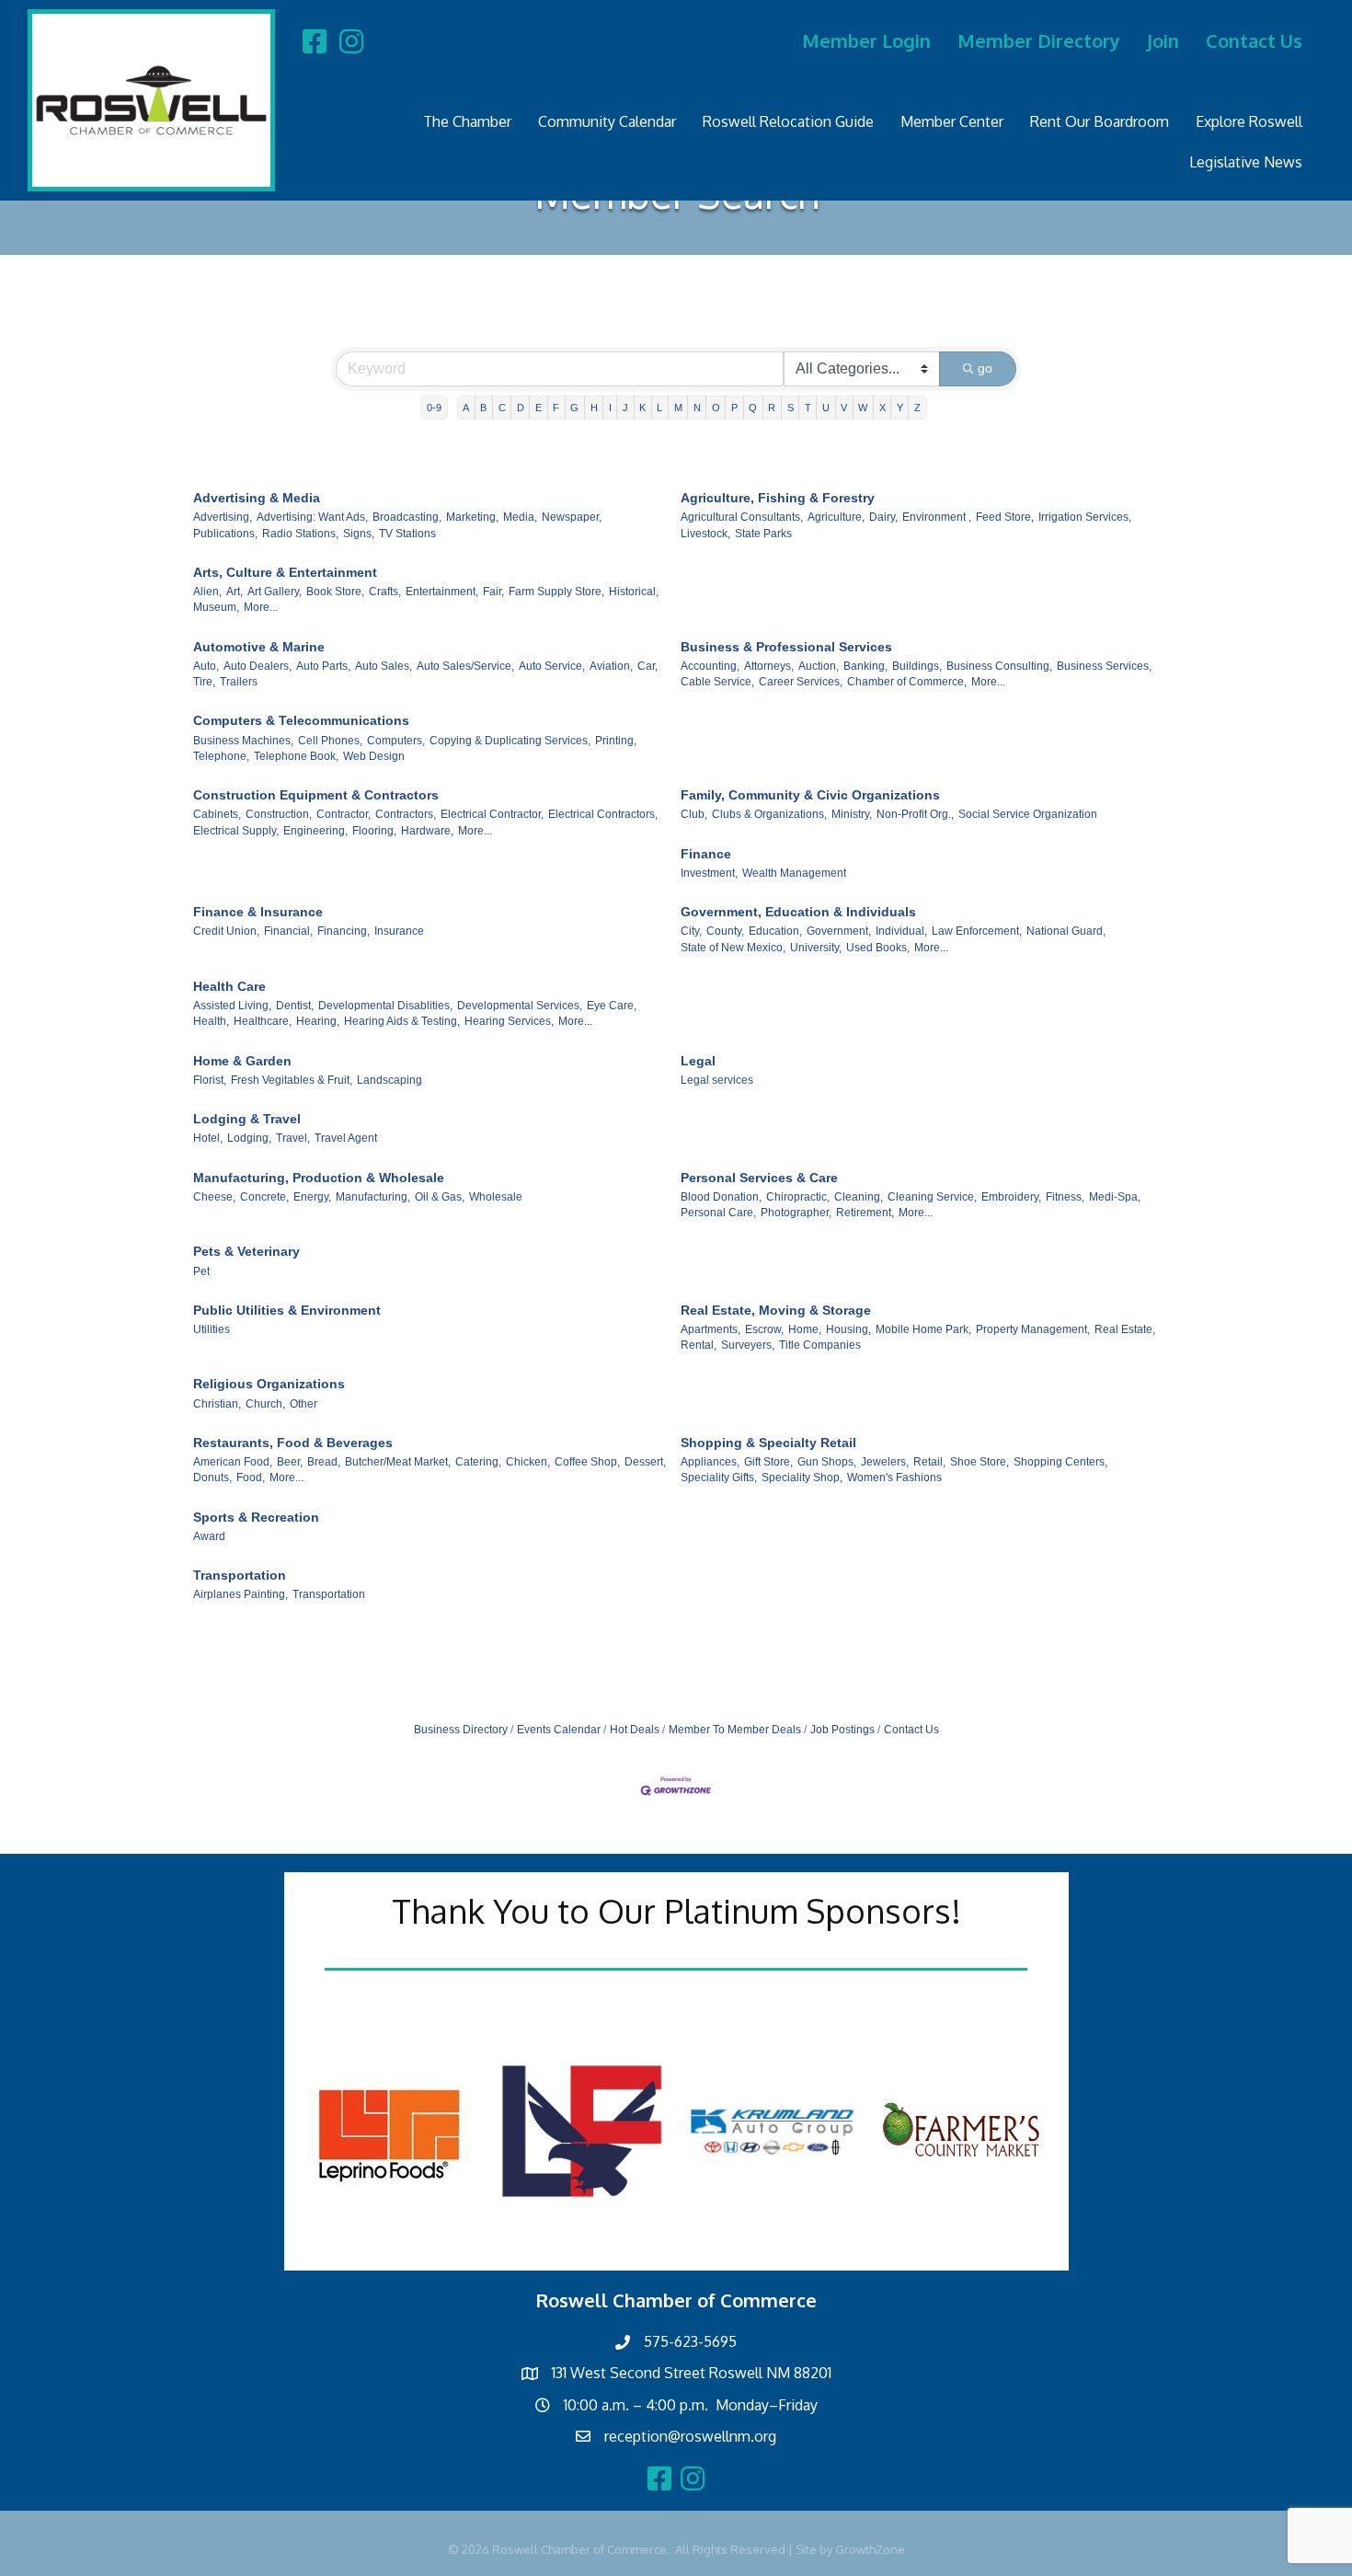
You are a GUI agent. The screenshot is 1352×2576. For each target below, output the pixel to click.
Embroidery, (1011, 1197)
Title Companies (820, 1345)
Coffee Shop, (587, 1462)
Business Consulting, (999, 666)
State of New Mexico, (733, 948)
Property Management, (1033, 1329)
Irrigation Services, (1085, 517)
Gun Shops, (827, 1462)
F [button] (556, 408)
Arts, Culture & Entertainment (285, 572)
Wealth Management (794, 873)
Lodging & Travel (247, 1119)
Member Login (866, 40)
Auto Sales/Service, (465, 666)
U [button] (826, 408)
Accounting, (710, 666)
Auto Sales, (384, 666)
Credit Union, (226, 931)
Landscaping (390, 1080)
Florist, (210, 1080)
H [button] (594, 408)
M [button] (678, 408)
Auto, (206, 666)
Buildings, (917, 666)
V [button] (844, 408)
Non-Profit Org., (915, 814)
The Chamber (467, 121)
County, (725, 931)
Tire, (204, 682)
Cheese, (214, 1197)
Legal (698, 1061)
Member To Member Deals (735, 1730)
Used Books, (878, 948)
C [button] (502, 408)
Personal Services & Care (759, 1178)
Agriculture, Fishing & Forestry (778, 498)
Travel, (293, 1138)
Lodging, (249, 1138)
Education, (775, 931)
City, (691, 931)
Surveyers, (748, 1345)
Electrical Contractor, (492, 814)
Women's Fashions (894, 1478)
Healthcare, (263, 1021)
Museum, (216, 607)
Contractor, (344, 814)
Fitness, (1065, 1197)
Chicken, (528, 1462)
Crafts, (385, 592)
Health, (211, 1021)
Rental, (699, 1345)
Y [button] (900, 408)
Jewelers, (885, 1462)
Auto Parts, (323, 666)
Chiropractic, (798, 1197)
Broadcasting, (407, 517)
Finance (706, 854)
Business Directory (461, 1730)
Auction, (819, 666)
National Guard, (1066, 931)
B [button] (483, 408)
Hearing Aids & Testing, (402, 1021)
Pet (201, 1271)
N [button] (697, 408)
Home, (805, 1329)
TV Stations (407, 534)
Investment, (709, 873)
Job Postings (842, 1730)
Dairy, (883, 517)
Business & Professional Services (786, 647)
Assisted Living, (232, 1006)
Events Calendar (559, 1730)
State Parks (763, 534)
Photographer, (796, 1213)
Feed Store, (1005, 517)
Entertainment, (442, 592)
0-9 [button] (434, 408)
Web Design (374, 756)
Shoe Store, (980, 1462)
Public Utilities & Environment (287, 1310)
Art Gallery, (275, 592)
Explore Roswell (1249, 121)
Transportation (240, 1575)
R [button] (772, 408)
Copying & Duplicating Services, (510, 741)
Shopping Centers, (1060, 1462)
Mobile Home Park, (923, 1329)
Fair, (493, 592)
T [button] (808, 408)
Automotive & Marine (259, 647)
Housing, (848, 1329)
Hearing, (318, 1021)
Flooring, (374, 831)
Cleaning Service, (932, 1197)
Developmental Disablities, (385, 1006)
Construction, (279, 814)
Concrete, (264, 1197)
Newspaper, (572, 517)
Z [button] (917, 408)
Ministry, (852, 814)
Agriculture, (836, 517)
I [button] (610, 408)
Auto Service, (552, 666)
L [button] (659, 408)
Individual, (901, 931)
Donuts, (212, 1478)
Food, (251, 1478)
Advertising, (223, 517)
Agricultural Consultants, (742, 517)
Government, (839, 931)
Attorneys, (769, 666)
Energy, (312, 1197)
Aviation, (611, 666)
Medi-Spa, (1115, 1197)
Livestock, (705, 534)
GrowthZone (870, 2549)
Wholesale (496, 1197)
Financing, (344, 931)
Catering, (478, 1462)
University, (816, 948)
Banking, (865, 666)
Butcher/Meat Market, (398, 1462)
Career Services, (801, 682)
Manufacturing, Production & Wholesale (319, 1178)
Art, (235, 592)
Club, (694, 814)
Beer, (290, 1462)
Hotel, (208, 1138)
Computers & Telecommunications (301, 720)
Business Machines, (243, 741)
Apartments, (710, 1329)
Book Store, (335, 592)
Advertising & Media (257, 498)
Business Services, (1104, 666)
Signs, (359, 534)
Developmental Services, (520, 1006)
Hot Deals (635, 1730)
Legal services (717, 1080)
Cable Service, (717, 682)
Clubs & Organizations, (769, 814)
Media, (520, 517)
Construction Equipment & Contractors (316, 795)
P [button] (734, 408)
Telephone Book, (296, 756)
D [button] (521, 408)
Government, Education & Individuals (798, 912)
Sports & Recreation (256, 1517)
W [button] (863, 408)
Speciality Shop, (802, 1478)
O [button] (716, 408)
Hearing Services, (509, 1021)
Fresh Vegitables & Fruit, (292, 1080)
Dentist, (295, 1006)
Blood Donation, (721, 1197)
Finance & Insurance (258, 912)
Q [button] (753, 408)
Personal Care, (718, 1213)
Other (304, 1404)
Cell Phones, (330, 741)
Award (209, 1536)
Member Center (952, 121)
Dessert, (645, 1462)
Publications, (225, 534)
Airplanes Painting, (241, 1594)
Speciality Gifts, (719, 1478)
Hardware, (427, 831)
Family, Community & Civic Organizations (810, 795)
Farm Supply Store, (556, 592)
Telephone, (221, 756)
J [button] (625, 408)
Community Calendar (607, 121)
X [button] (882, 408)
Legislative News (1246, 162)
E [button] (539, 408)
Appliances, (710, 1462)
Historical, (634, 592)
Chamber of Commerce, (907, 682)
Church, (265, 1404)
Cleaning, (859, 1197)
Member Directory (1039, 40)
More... (261, 607)
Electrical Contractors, (603, 814)
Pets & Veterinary (246, 1251)
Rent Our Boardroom (1100, 121)
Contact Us (1254, 40)
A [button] (466, 408)
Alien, (207, 592)
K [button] (642, 408)
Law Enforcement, (977, 931)
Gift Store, (768, 1462)
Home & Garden (242, 1061)
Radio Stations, (300, 534)
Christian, (217, 1404)
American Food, (233, 1462)
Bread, (324, 1462)
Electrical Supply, (236, 831)
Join (1163, 40)
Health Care (229, 986)
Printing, (616, 741)
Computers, (396, 741)
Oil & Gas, (440, 1197)
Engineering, (315, 831)
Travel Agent (346, 1138)
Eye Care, (612, 1006)
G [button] (574, 408)
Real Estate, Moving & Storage (776, 1310)
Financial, (288, 931)
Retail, (929, 1462)
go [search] (985, 368)
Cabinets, (217, 814)
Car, (647, 666)
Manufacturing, (373, 1197)
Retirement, (865, 1213)
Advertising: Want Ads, (312, 517)
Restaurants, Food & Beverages (293, 1443)
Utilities (212, 1329)
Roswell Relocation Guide (788, 121)
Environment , (937, 517)
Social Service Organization (1028, 814)
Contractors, (406, 814)
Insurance (399, 931)
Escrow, (764, 1329)
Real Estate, (1125, 1329)
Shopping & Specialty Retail (768, 1443)
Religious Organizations (269, 1384)
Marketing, (472, 517)
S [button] (791, 408)
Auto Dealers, (258, 666)
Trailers (239, 682)
